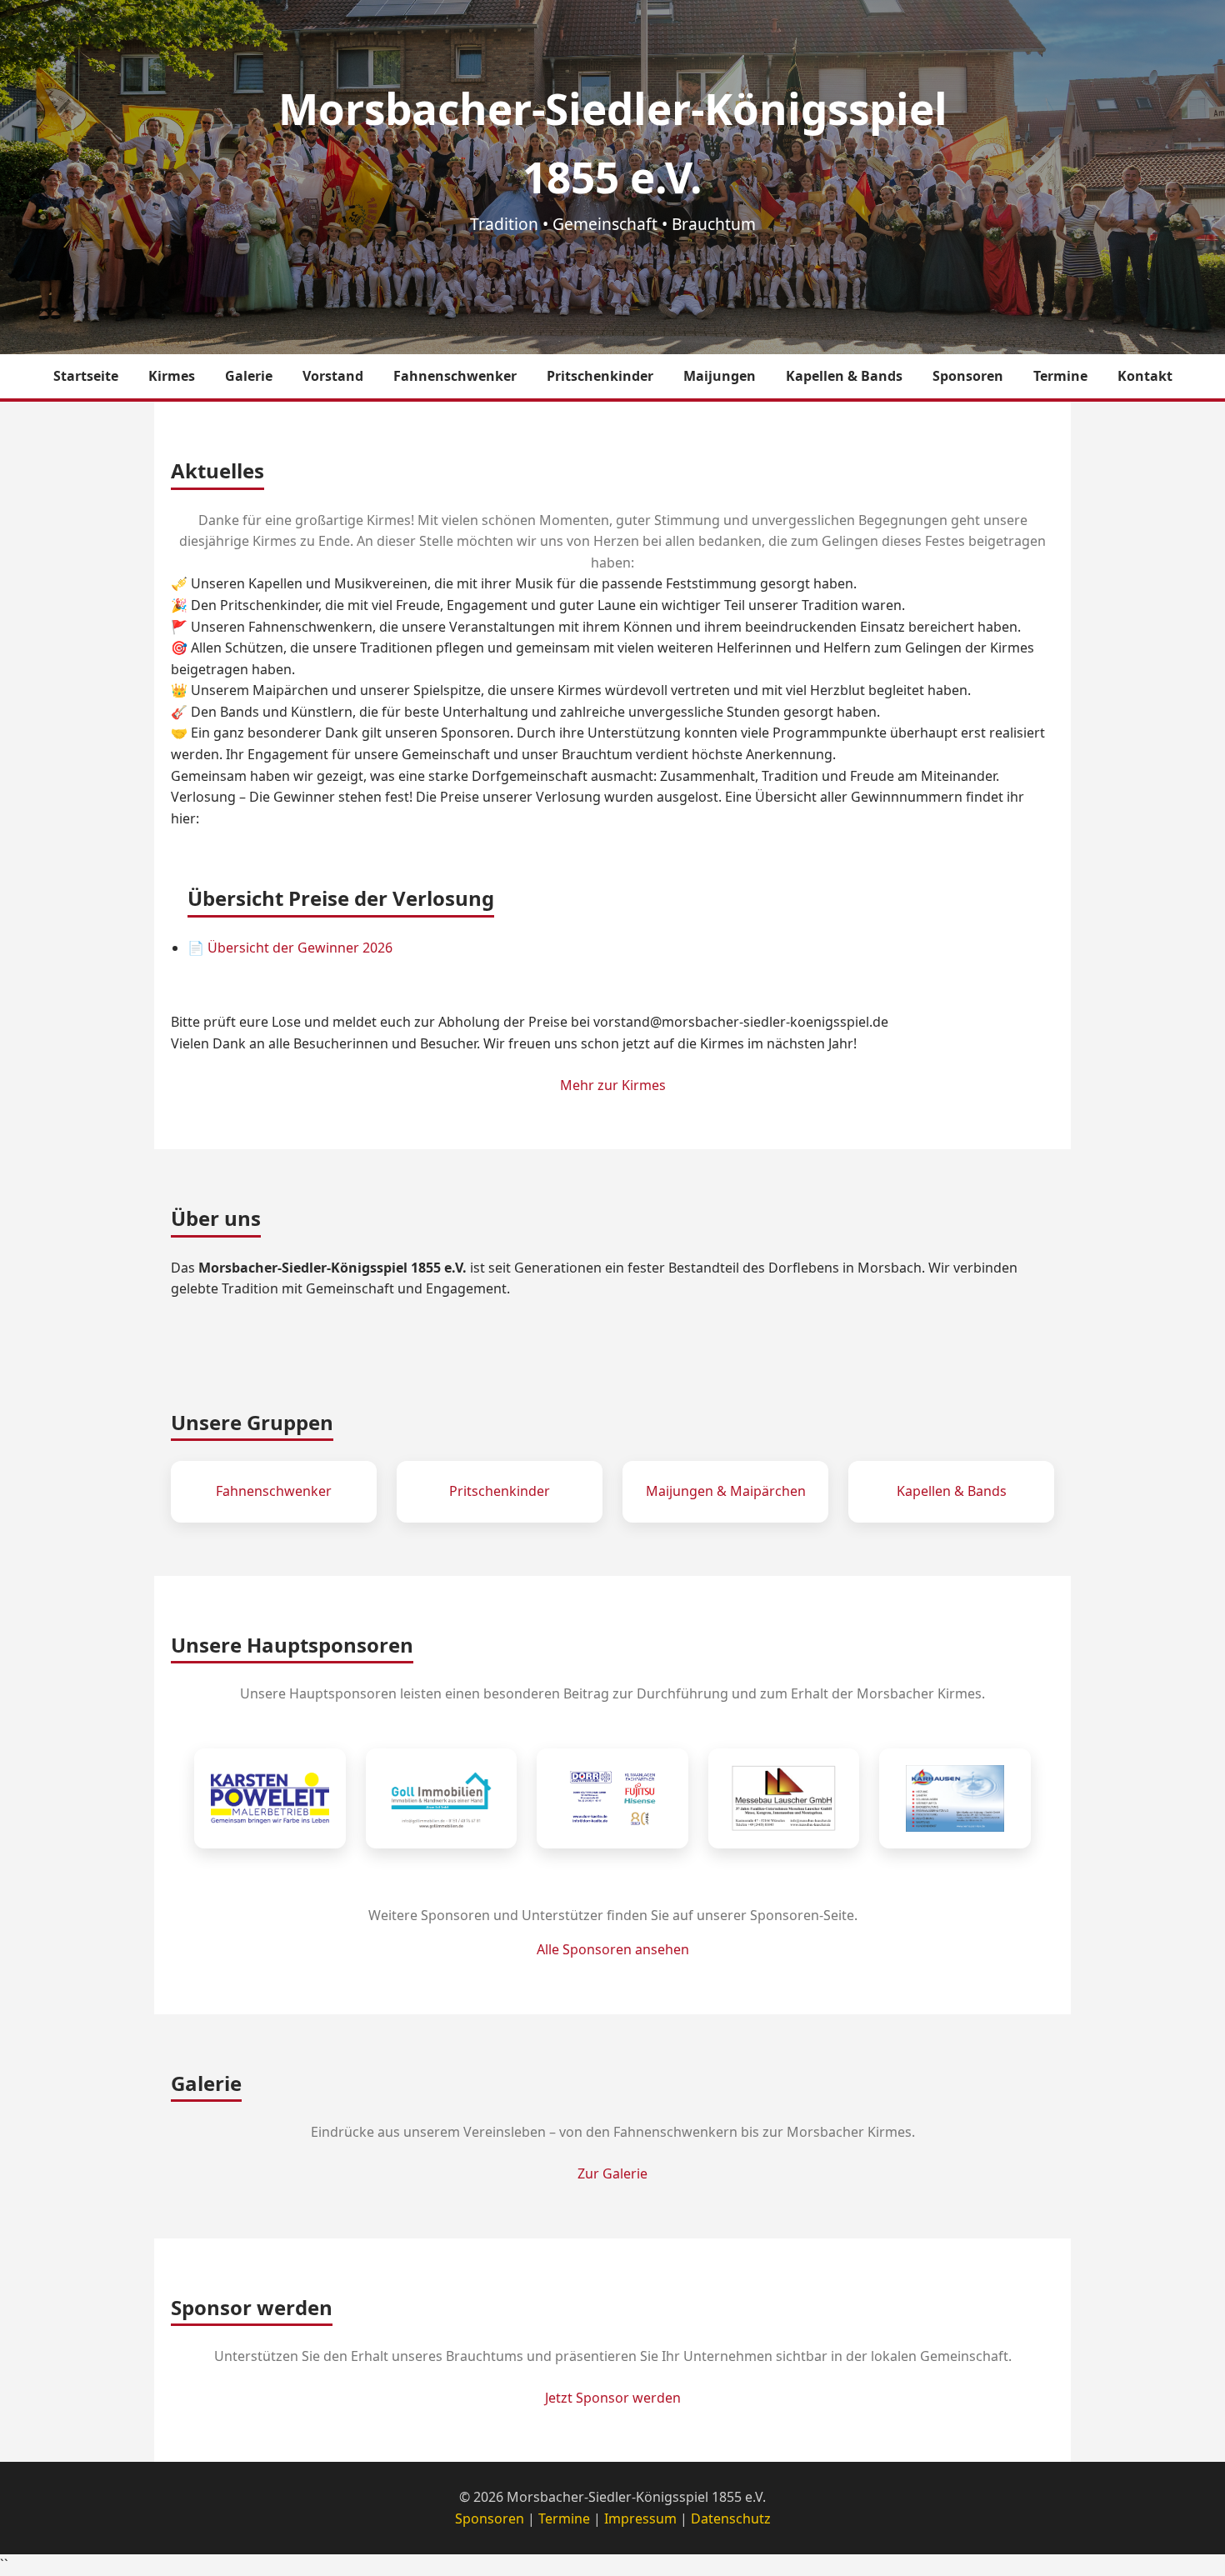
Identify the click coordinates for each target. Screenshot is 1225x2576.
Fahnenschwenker (455, 376)
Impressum (640, 2518)
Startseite (86, 376)
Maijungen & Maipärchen (726, 1491)
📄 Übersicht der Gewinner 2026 (290, 948)
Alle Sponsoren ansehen (613, 1949)
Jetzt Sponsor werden (613, 2398)
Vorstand (333, 376)
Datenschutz (731, 2518)
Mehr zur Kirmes (613, 1085)
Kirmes (172, 376)
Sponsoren (968, 376)
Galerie (249, 376)
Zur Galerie (612, 2173)
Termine (1060, 376)
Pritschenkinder (600, 376)
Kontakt (1145, 376)
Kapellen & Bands (844, 376)
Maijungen (720, 376)
